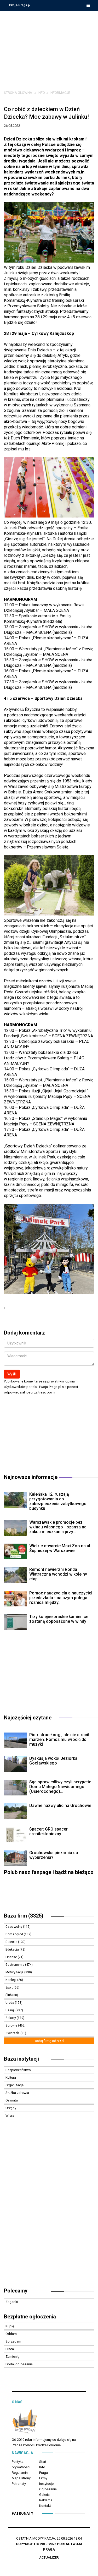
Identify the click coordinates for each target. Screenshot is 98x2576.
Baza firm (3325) (24, 1916)
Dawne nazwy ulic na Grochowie (60, 1806)
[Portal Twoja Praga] (25, 2422)
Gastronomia (15, 1965)
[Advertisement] (49, 47)
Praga (44, 2473)
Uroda (10, 2003)
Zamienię (12, 2357)
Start (43, 2462)
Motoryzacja (15, 1972)
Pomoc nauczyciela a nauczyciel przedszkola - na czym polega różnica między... (61, 1598)
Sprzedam (13, 2341)
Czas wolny (14, 1927)
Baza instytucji (21, 2059)
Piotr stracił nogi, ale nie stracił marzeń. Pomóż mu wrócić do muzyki (59, 1739)
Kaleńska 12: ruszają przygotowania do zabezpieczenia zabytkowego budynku (58, 1501)
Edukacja (13, 1949)
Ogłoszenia (48, 2489)
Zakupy (11, 2018)
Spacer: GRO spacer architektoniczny (48, 1831)
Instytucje (46, 2484)
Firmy (43, 2478)
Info (41, 93)
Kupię (10, 2326)
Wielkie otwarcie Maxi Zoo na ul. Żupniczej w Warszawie (60, 1548)
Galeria (44, 2495)
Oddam (11, 2334)
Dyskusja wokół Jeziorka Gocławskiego (53, 1761)
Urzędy (11, 2108)
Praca (10, 2349)
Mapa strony (21, 2478)
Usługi (10, 2010)
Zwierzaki (13, 2033)
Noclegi (11, 1980)
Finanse (12, 1957)
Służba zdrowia (17, 2093)
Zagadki (12, 2302)
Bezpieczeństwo (18, 2070)
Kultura (11, 2077)
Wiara (10, 2115)
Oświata (12, 2100)
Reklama (46, 2500)
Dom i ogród (15, 1934)
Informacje (60, 93)
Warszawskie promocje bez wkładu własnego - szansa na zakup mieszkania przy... (58, 1527)
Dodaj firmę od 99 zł (49, 2041)
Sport (10, 1987)
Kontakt (45, 2506)
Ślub (9, 1995)
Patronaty (19, 2484)
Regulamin (20, 2473)
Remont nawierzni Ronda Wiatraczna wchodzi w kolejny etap (58, 1574)
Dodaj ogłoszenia (19, 2364)
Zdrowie (12, 2025)
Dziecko (12, 1942)
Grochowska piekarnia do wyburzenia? (54, 1855)
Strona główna (18, 93)
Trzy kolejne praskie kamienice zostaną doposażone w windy (59, 1619)
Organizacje (15, 2085)
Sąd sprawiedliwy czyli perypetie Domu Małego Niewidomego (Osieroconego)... (60, 1787)
